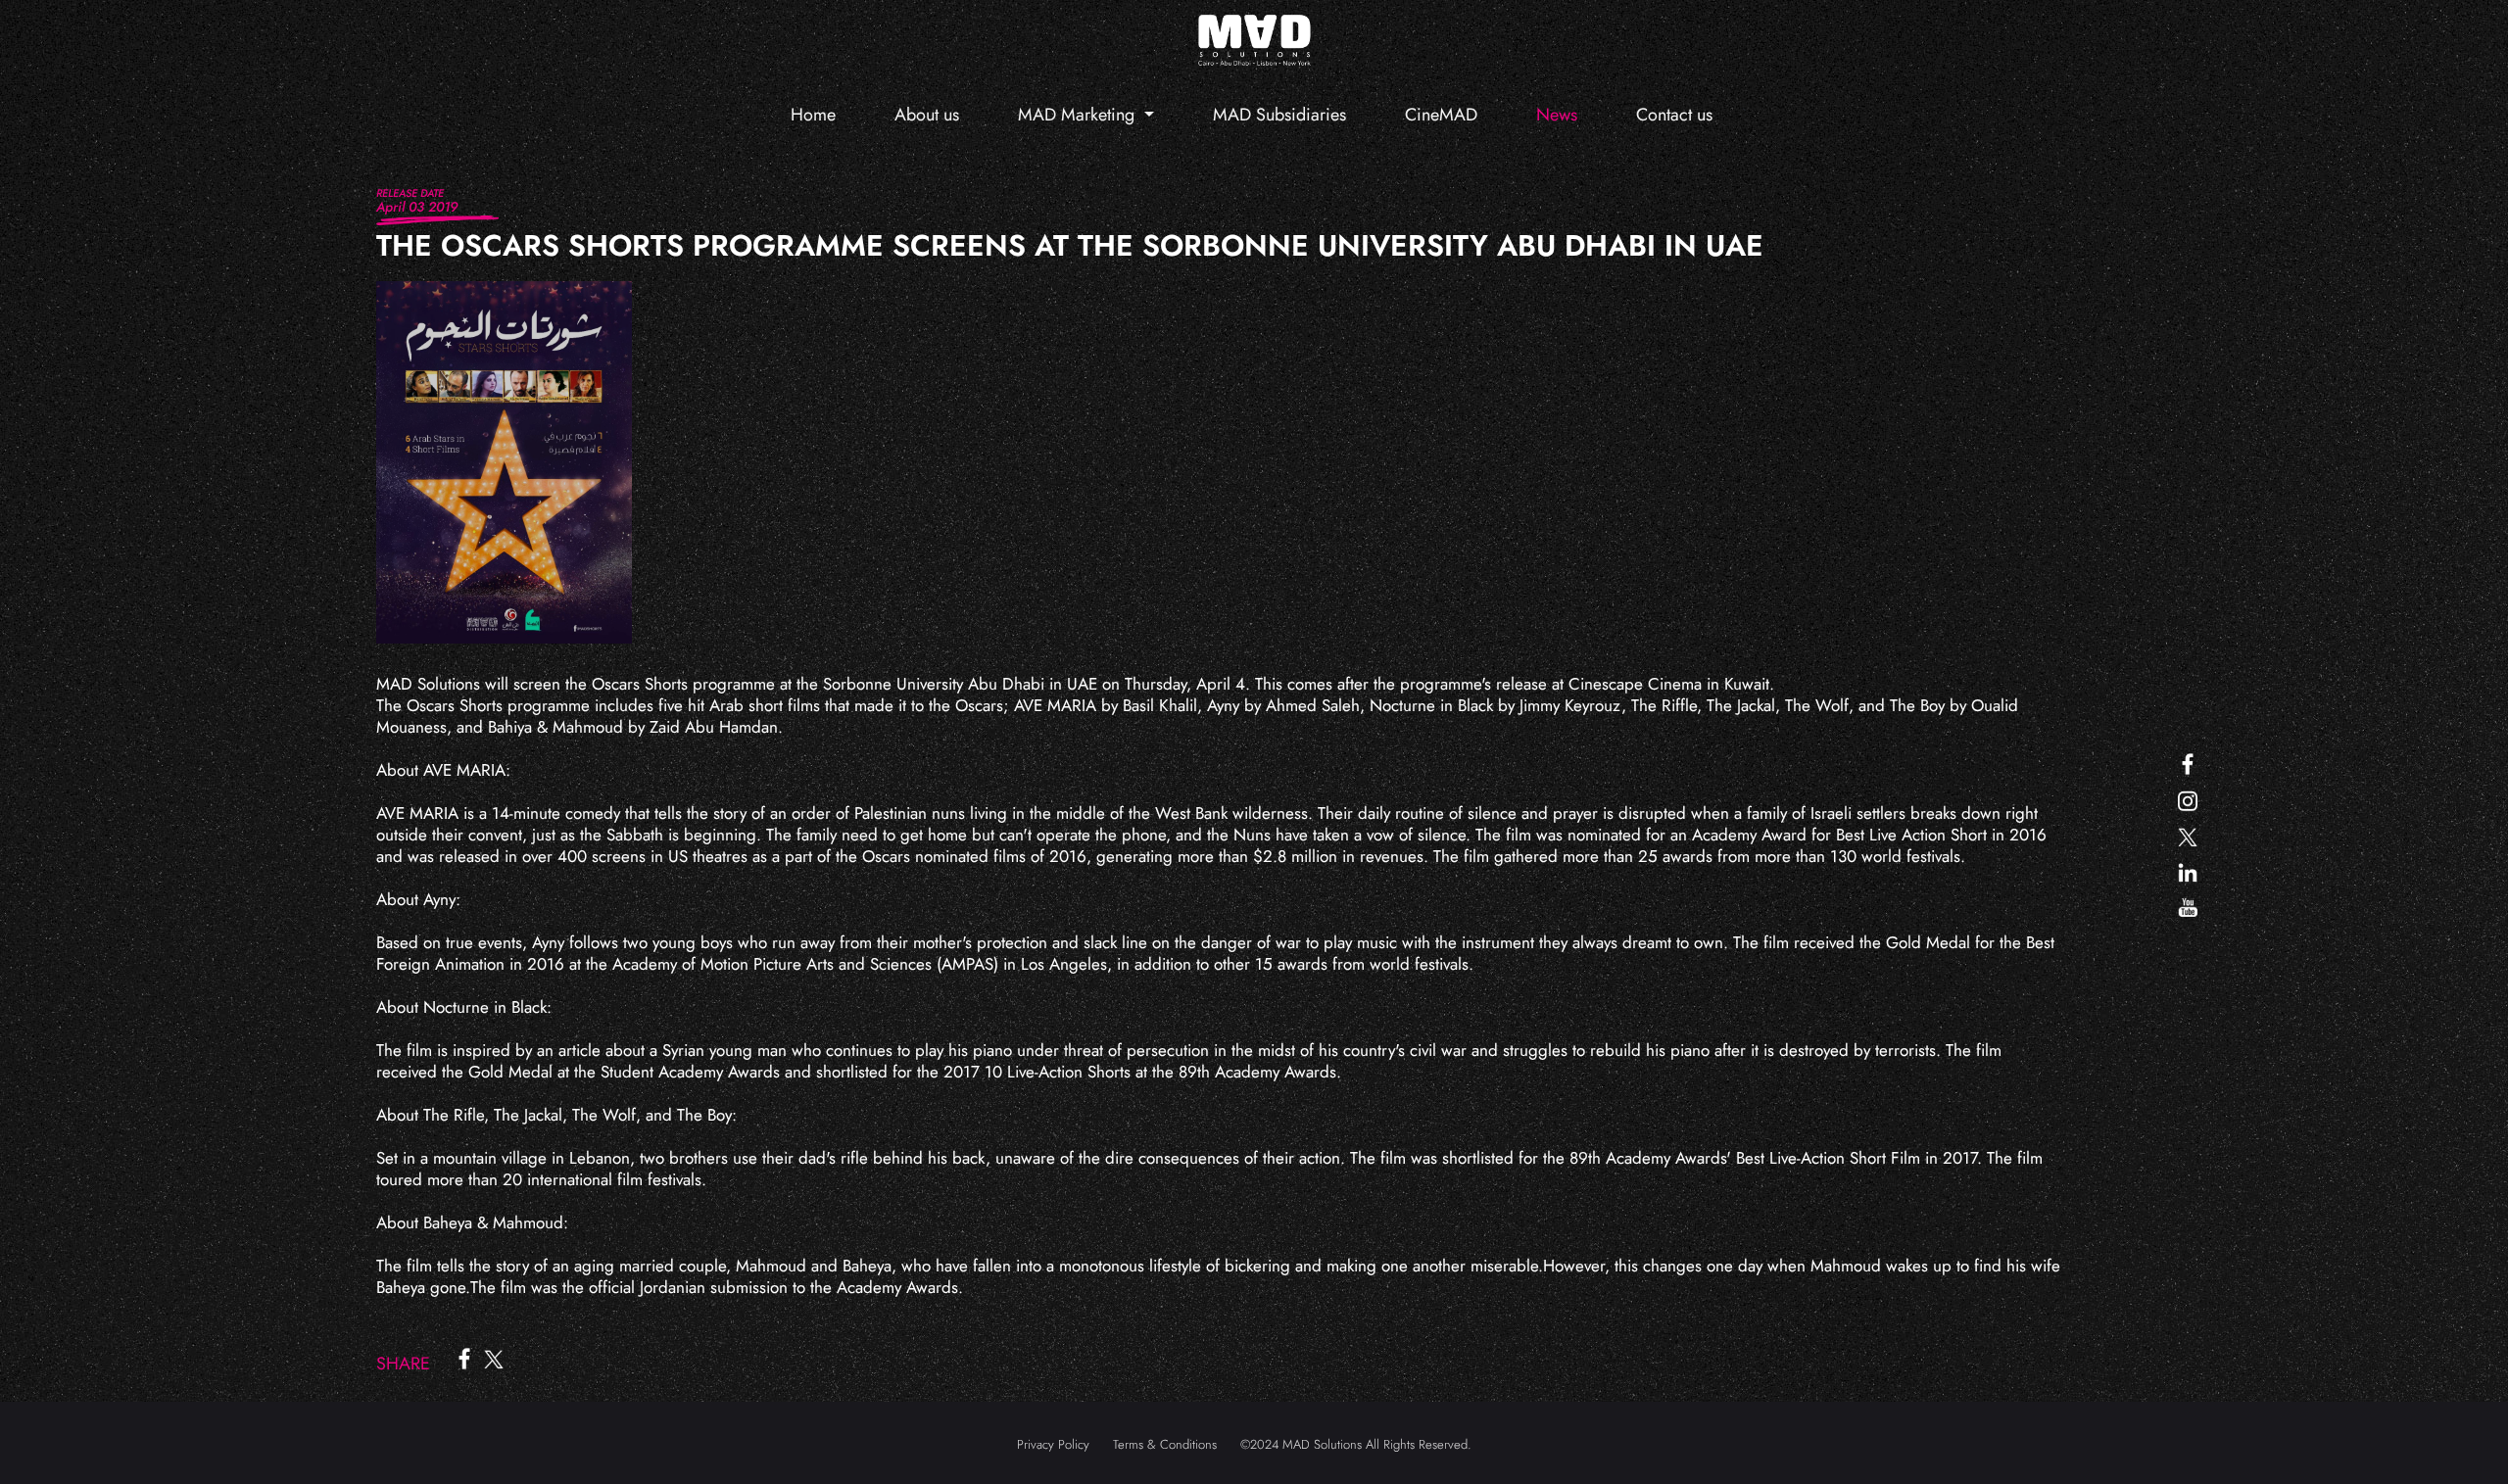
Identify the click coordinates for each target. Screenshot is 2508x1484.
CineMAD (1441, 115)
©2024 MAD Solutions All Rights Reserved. (1356, 1444)
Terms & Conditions (1165, 1444)
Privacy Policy (1053, 1444)
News (1557, 115)
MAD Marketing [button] (1079, 115)
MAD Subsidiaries (1279, 115)
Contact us (1674, 115)
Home (813, 115)
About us (927, 115)
